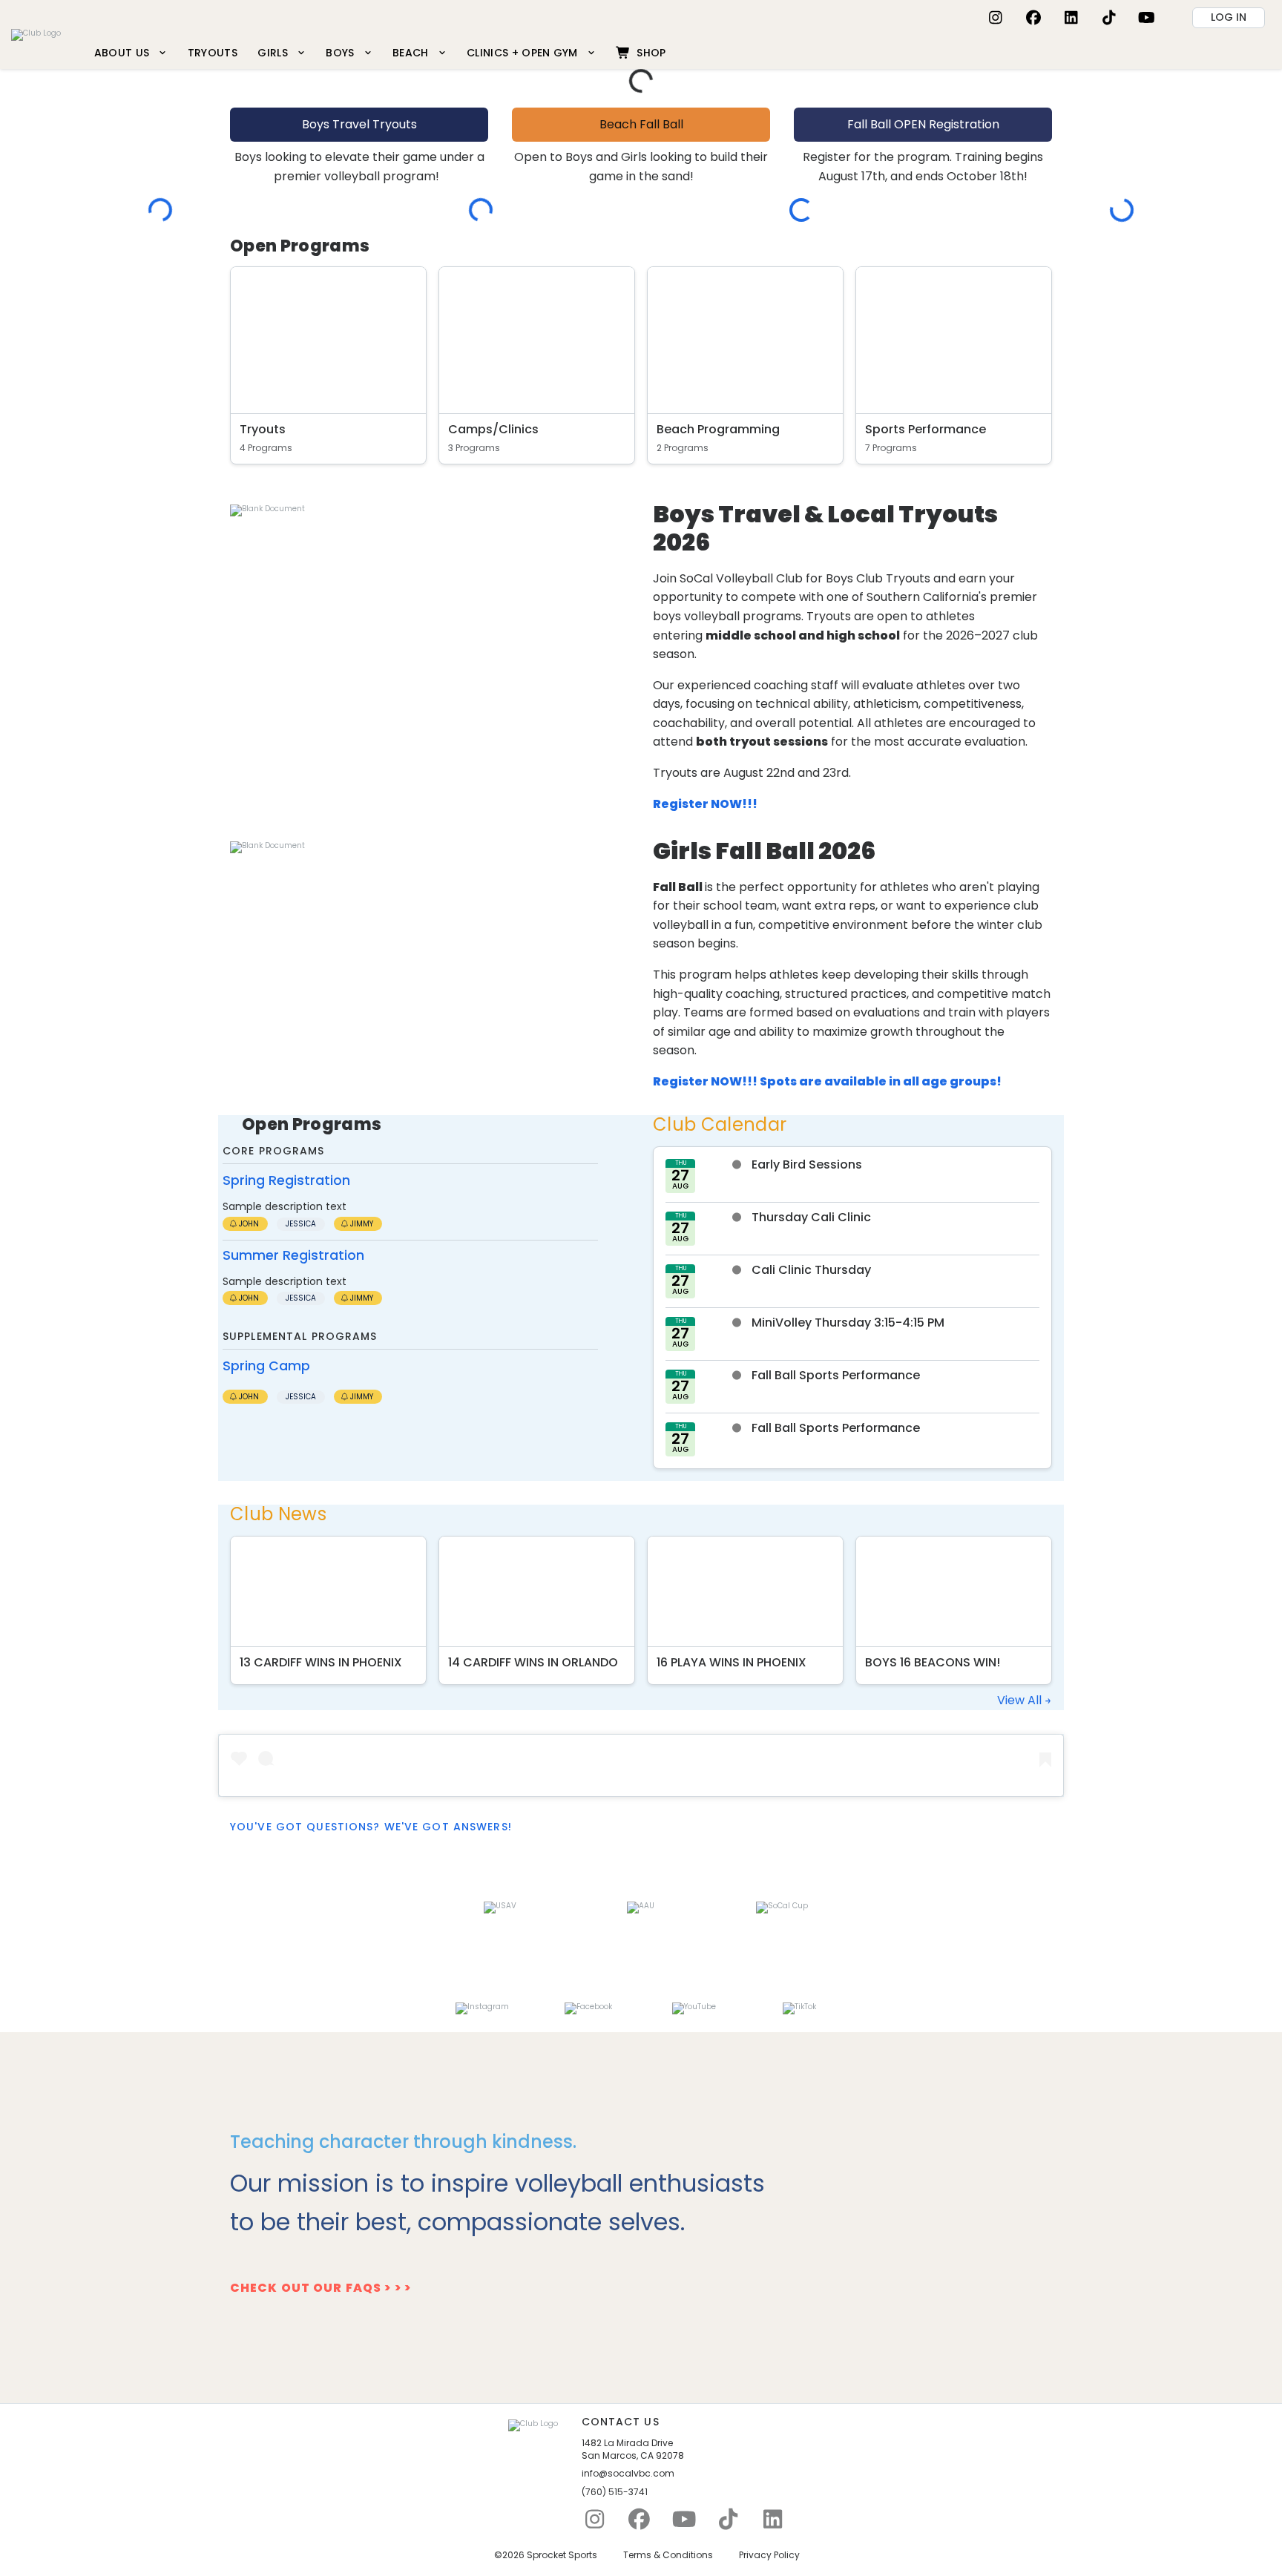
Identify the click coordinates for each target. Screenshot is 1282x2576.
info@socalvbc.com (628, 2474)
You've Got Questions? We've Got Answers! (371, 1827)
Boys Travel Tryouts (359, 124)
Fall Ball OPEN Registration (923, 124)
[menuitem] (131, 52)
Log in (1229, 17)
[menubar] (380, 52)
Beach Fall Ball (641, 124)
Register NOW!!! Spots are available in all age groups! (827, 1081)
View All (1021, 1700)
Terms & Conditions (668, 2555)
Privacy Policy (769, 2555)
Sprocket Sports (562, 2555)
